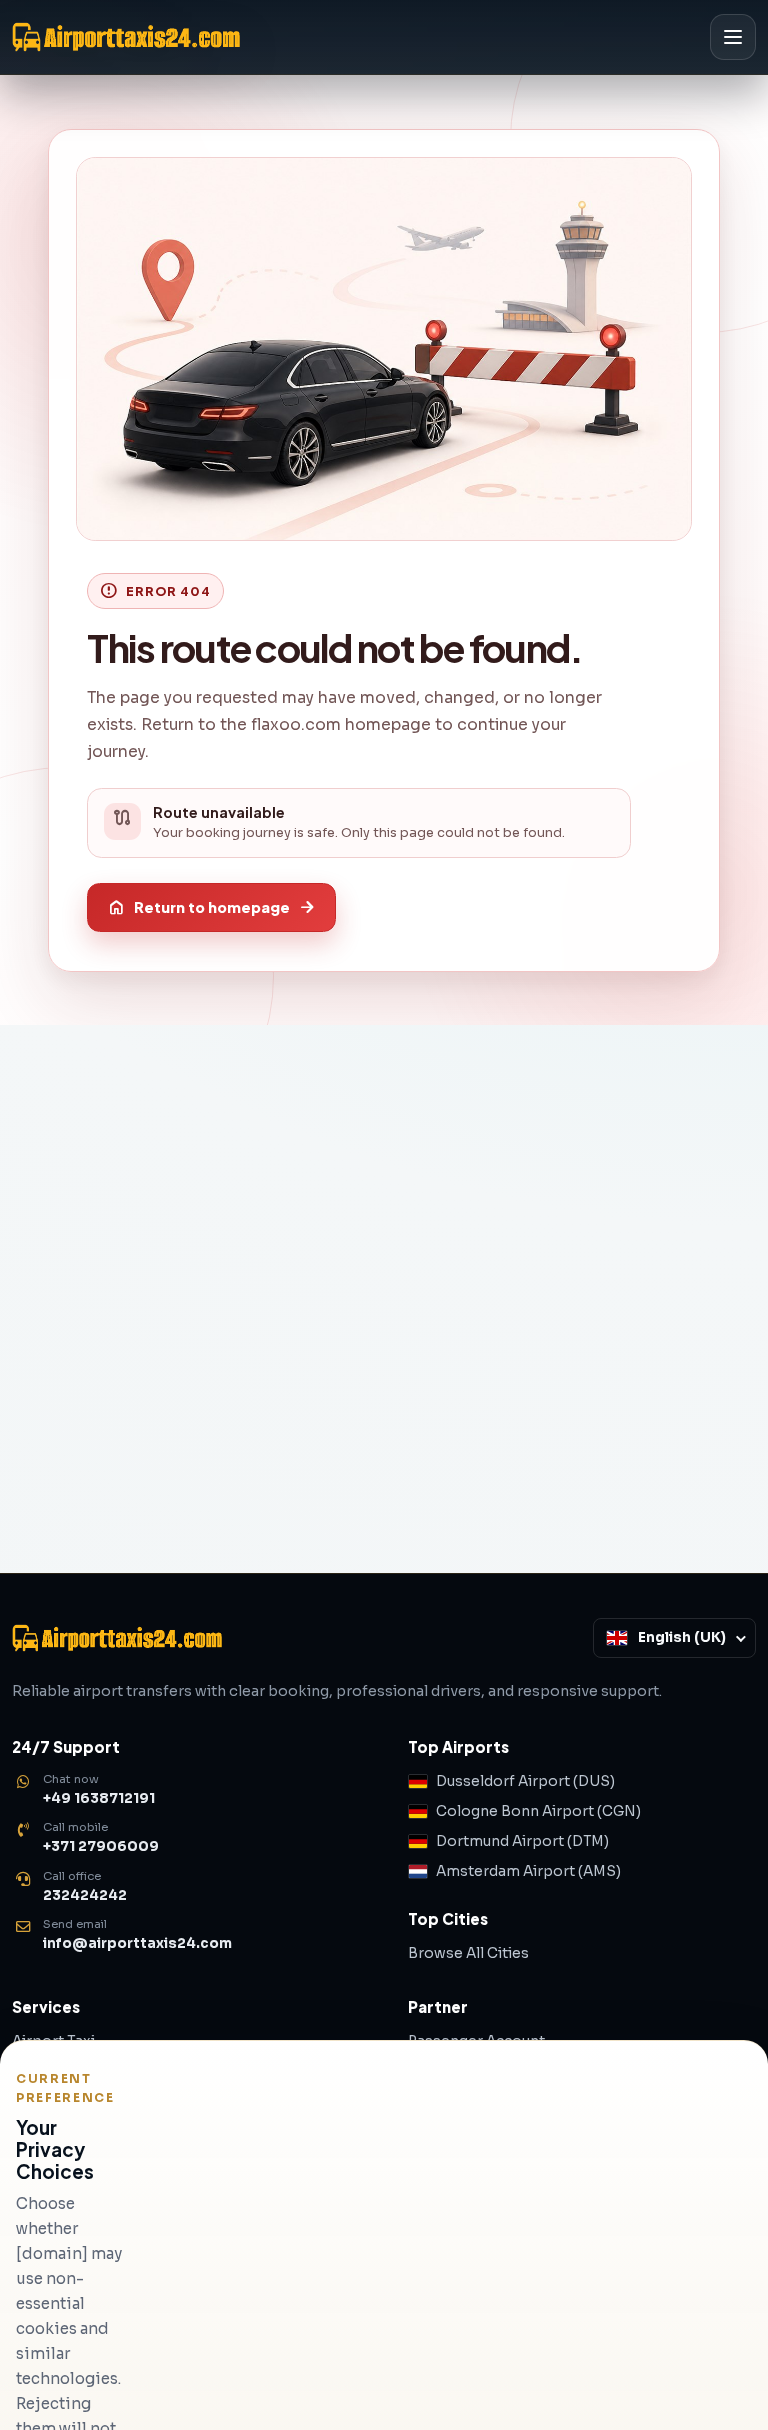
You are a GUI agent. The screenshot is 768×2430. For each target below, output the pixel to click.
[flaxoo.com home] (352, 37)
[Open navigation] (733, 37)
